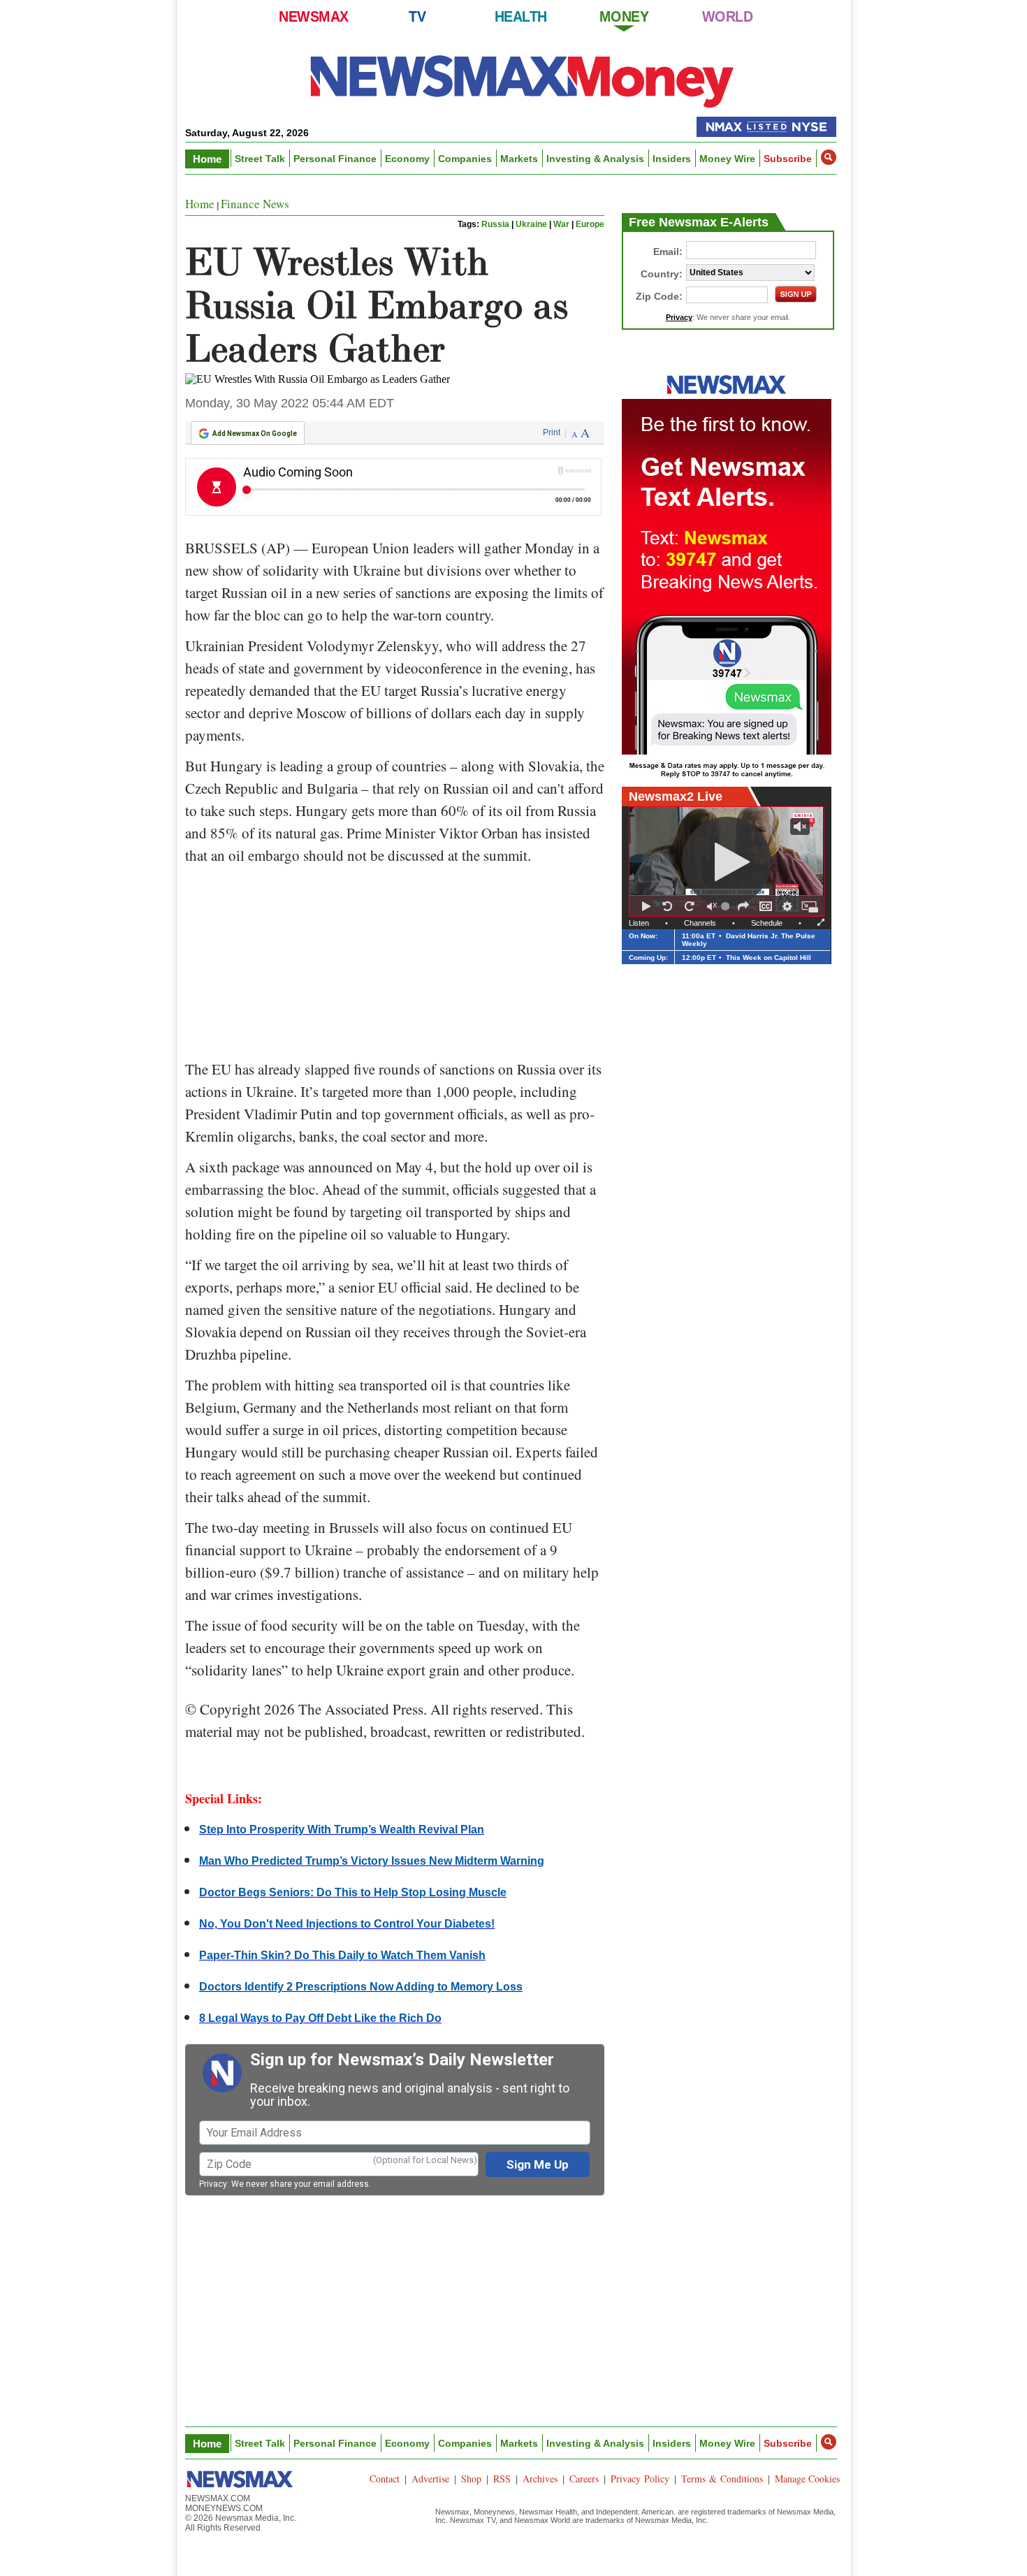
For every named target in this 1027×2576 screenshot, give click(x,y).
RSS (502, 2479)
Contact (385, 2479)
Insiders (672, 159)
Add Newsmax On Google (255, 434)
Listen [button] (639, 923)
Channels (700, 923)
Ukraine (531, 224)
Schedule (767, 923)
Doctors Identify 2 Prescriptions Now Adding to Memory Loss (361, 1987)
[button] (829, 157)
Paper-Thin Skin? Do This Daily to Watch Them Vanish (342, 1955)
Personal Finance (335, 159)
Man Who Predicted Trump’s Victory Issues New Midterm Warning (372, 1861)
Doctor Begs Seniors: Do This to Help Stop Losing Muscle (353, 1892)
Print (552, 432)
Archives (540, 2479)
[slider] (727, 906)
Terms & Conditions (722, 2479)
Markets (519, 159)
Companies (465, 159)
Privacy (213, 2184)
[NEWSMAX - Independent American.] (522, 80)
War (561, 224)
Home (207, 159)
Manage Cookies (807, 2479)
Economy (407, 159)
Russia (495, 224)
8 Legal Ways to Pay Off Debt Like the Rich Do (320, 2018)
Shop (471, 2479)
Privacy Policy (640, 2479)
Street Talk (260, 159)
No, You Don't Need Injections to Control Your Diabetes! (347, 1924)
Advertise (430, 2479)
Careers (584, 2479)
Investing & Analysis (595, 159)
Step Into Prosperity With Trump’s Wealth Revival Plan (342, 1829)
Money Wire (727, 159)
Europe (590, 224)
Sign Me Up (538, 2164)
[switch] (712, 906)
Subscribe (788, 159)
